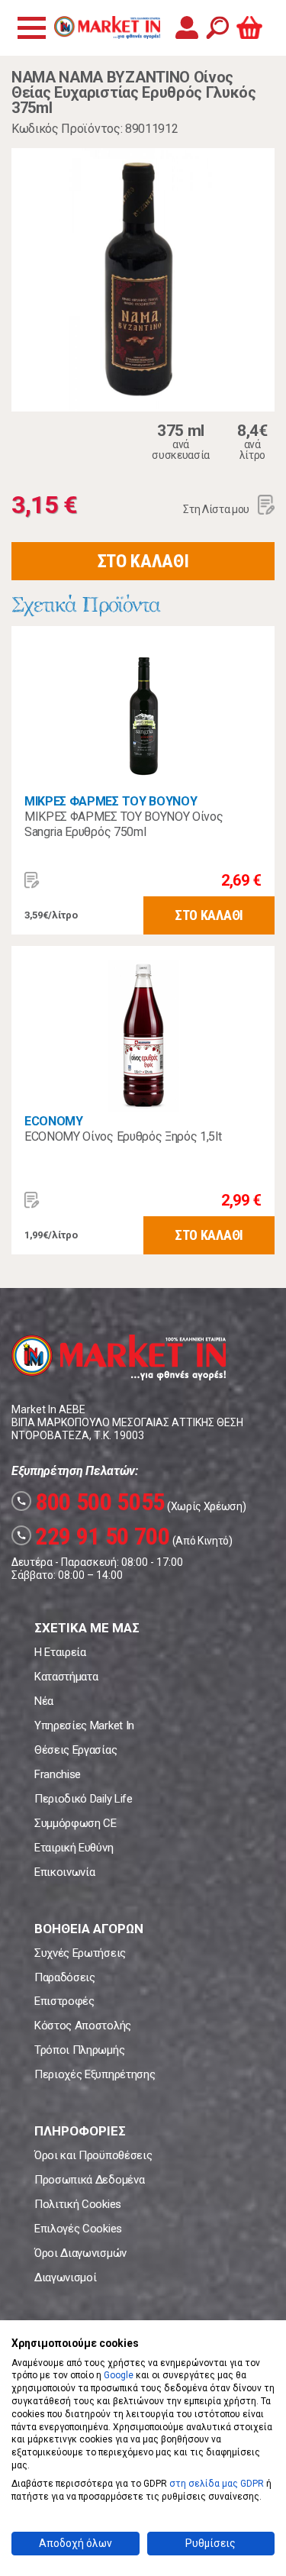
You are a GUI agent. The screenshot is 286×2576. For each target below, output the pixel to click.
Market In (107, 27)
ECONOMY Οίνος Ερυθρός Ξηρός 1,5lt (123, 1136)
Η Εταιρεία (60, 1652)
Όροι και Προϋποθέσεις (93, 2155)
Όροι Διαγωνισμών (80, 2253)
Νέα (44, 1701)
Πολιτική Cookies (78, 2204)
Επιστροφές (64, 2001)
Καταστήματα (66, 1677)
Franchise (58, 1774)
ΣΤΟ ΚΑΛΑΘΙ (143, 561)
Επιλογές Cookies (78, 2229)
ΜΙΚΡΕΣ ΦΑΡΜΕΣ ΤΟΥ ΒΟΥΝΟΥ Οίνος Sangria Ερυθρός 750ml (124, 824)
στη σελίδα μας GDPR (217, 2484)
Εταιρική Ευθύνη (74, 1848)
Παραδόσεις (65, 1977)
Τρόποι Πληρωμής (79, 2050)
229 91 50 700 (93, 1536)
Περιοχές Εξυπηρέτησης (95, 2074)
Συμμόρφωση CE (76, 1823)
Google (119, 2375)
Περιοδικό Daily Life (84, 1799)
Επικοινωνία (64, 1872)
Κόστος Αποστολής (83, 2026)
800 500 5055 (90, 1502)
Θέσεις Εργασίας (76, 1750)
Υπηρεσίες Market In (84, 1725)
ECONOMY (54, 1121)
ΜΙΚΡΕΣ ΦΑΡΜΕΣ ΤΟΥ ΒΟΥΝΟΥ (111, 801)
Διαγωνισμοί (65, 2277)
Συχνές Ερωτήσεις (80, 1953)
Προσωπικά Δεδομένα (89, 2180)
